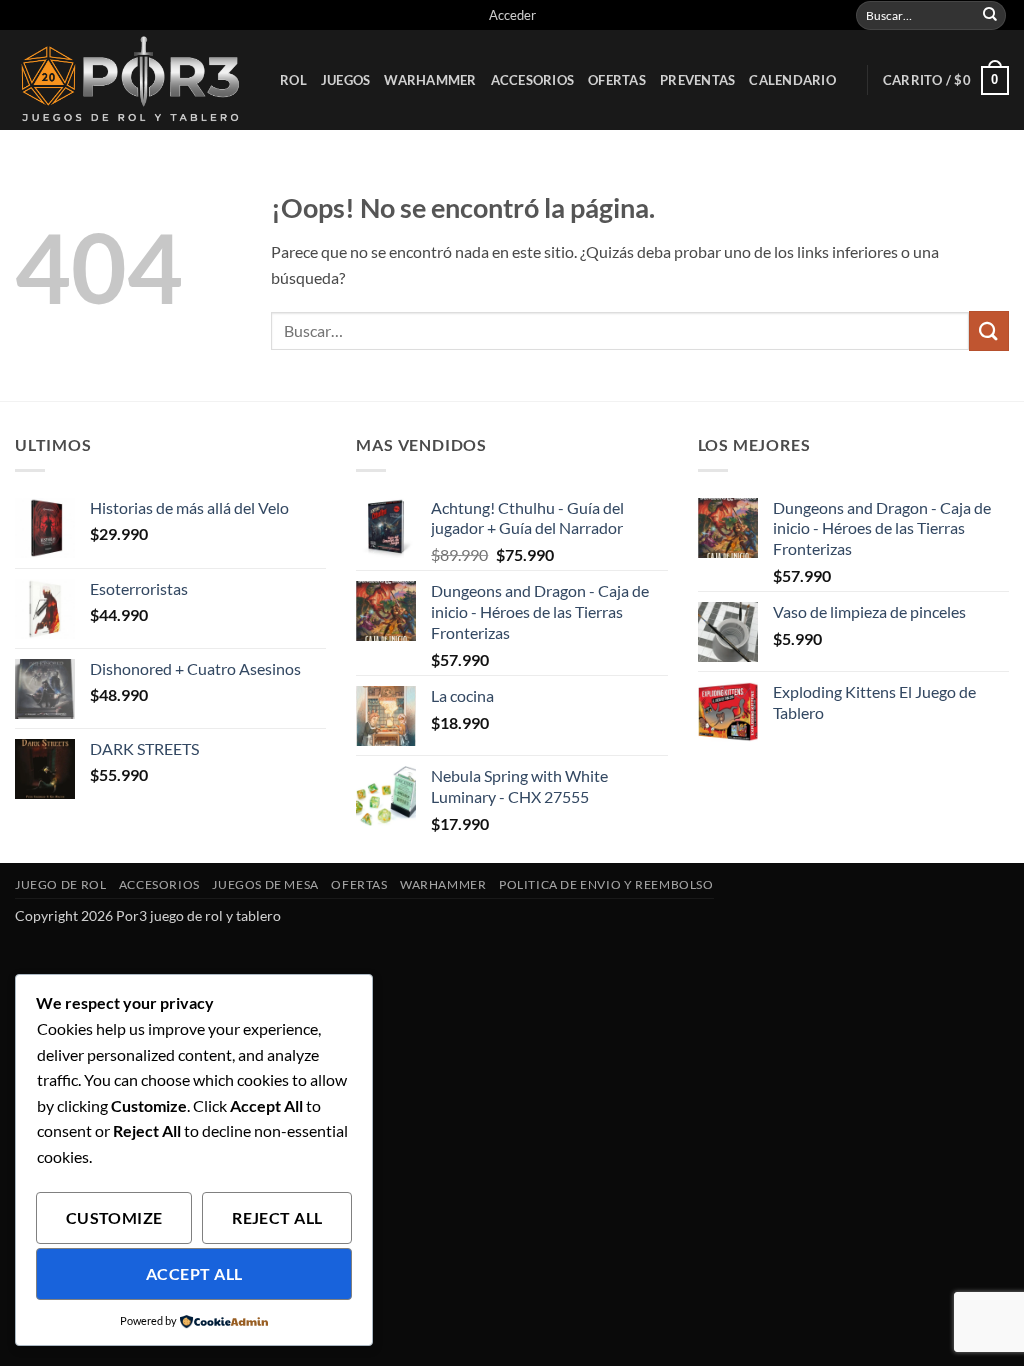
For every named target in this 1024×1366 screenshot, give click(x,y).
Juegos (346, 80)
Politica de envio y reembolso (606, 884)
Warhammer (430, 80)
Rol (293, 80)
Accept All (194, 1274)
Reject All (277, 1218)
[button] (512, 15)
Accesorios (533, 80)
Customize (114, 1218)
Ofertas (617, 80)
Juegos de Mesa (265, 884)
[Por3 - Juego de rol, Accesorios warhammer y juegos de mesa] (132, 80)
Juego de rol (60, 884)
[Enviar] (990, 15)
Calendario (792, 80)
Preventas (697, 80)
